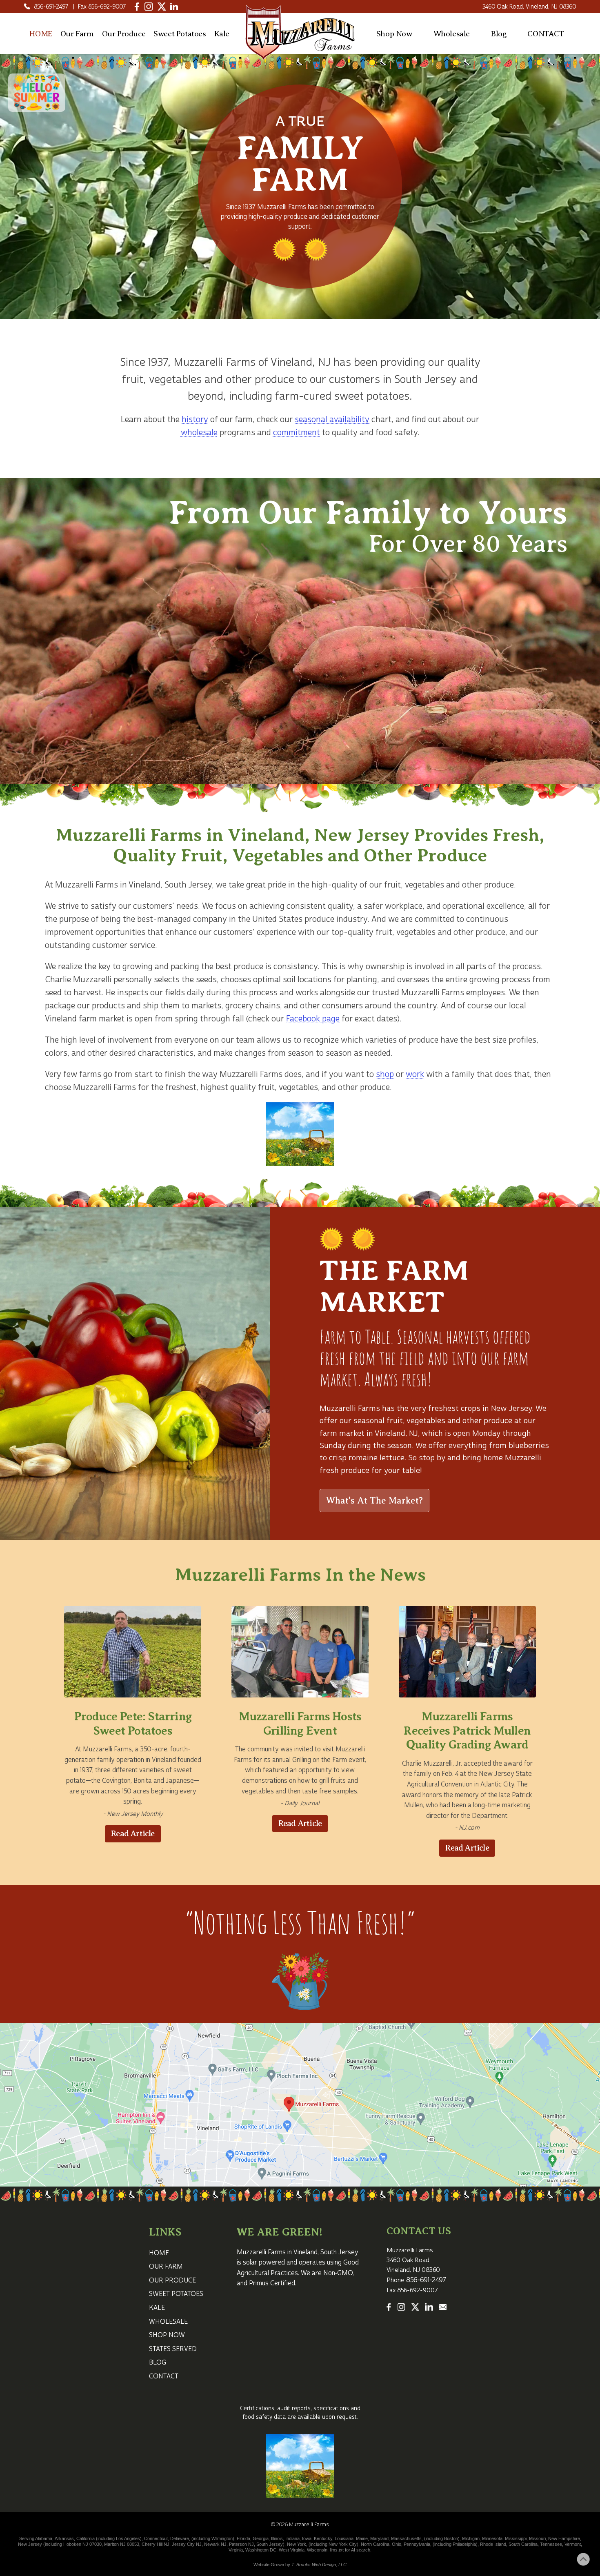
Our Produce (124, 34)
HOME (41, 34)
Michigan (471, 2538)
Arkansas (64, 2538)
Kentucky (323, 2538)
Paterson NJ (241, 2544)
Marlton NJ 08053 (122, 2544)
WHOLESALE (168, 2322)
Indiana (292, 2538)
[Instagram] (149, 7)
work (415, 1074)
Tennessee (551, 2544)
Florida (243, 2538)
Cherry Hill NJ (156, 2544)
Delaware (180, 2538)
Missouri (537, 2538)
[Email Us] (443, 2307)
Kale (222, 34)
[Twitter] (162, 7)
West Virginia (292, 2550)
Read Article (133, 1834)
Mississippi (516, 2538)
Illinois (277, 2538)
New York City (343, 2544)
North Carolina (375, 2544)
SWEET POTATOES (176, 2294)
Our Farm (77, 34)
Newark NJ (215, 2544)
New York (297, 2544)
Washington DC (261, 2550)
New (23, 2544)
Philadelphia (464, 2544)
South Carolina (523, 2544)
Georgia (261, 2538)
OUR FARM (166, 2267)
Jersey (36, 2544)
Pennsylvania (417, 2544)
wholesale (199, 433)
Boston (451, 2538)
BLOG (158, 2362)
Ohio (397, 2544)
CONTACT (546, 34)
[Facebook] (137, 7)
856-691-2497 (51, 7)
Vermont (573, 2544)
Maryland (379, 2538)
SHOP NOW (167, 2335)
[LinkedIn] (174, 7)
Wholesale (452, 34)
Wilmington (222, 2538)
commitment (297, 433)
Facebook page (313, 1019)
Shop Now (394, 34)
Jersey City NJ (187, 2544)
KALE (157, 2308)
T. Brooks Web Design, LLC (319, 2565)
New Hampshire (564, 2538)
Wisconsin (317, 2550)
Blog (499, 34)
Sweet (180, 34)
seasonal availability (332, 419)
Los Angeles (128, 2538)
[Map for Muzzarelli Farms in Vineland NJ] (300, 2105)
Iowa (307, 2538)
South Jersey (188, 885)
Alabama (44, 2538)
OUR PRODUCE (172, 2280)
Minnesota (492, 2538)
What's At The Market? (374, 1500)
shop (385, 1074)
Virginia (236, 2550)
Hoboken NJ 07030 (82, 2544)
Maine (362, 2538)
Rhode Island (493, 2544)
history (195, 419)
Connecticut (156, 2538)
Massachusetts (406, 2538)
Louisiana (344, 2538)
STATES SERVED (173, 2349)
